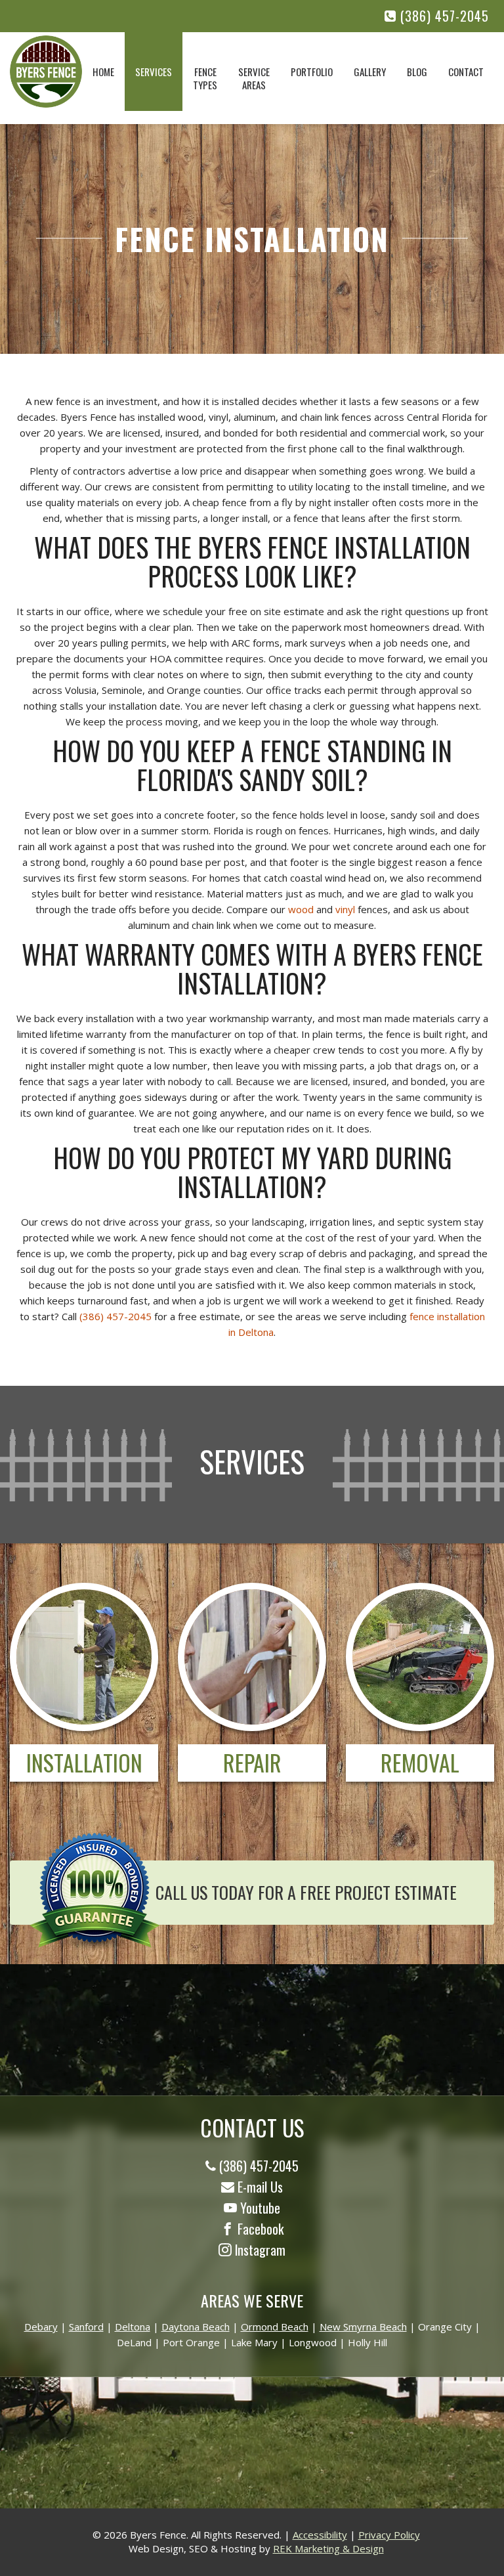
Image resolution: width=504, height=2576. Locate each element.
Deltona (133, 2327)
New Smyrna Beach (363, 2327)
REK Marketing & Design (328, 2548)
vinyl (345, 909)
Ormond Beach (275, 2327)
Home (103, 72)
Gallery (370, 72)
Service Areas (254, 78)
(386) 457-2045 (443, 16)
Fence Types (205, 78)
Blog (417, 72)
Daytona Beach (196, 2327)
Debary (41, 2327)
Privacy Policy (389, 2535)
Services (154, 72)
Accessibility (320, 2535)
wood (301, 909)
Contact (466, 72)
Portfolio (312, 72)
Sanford (86, 2327)
